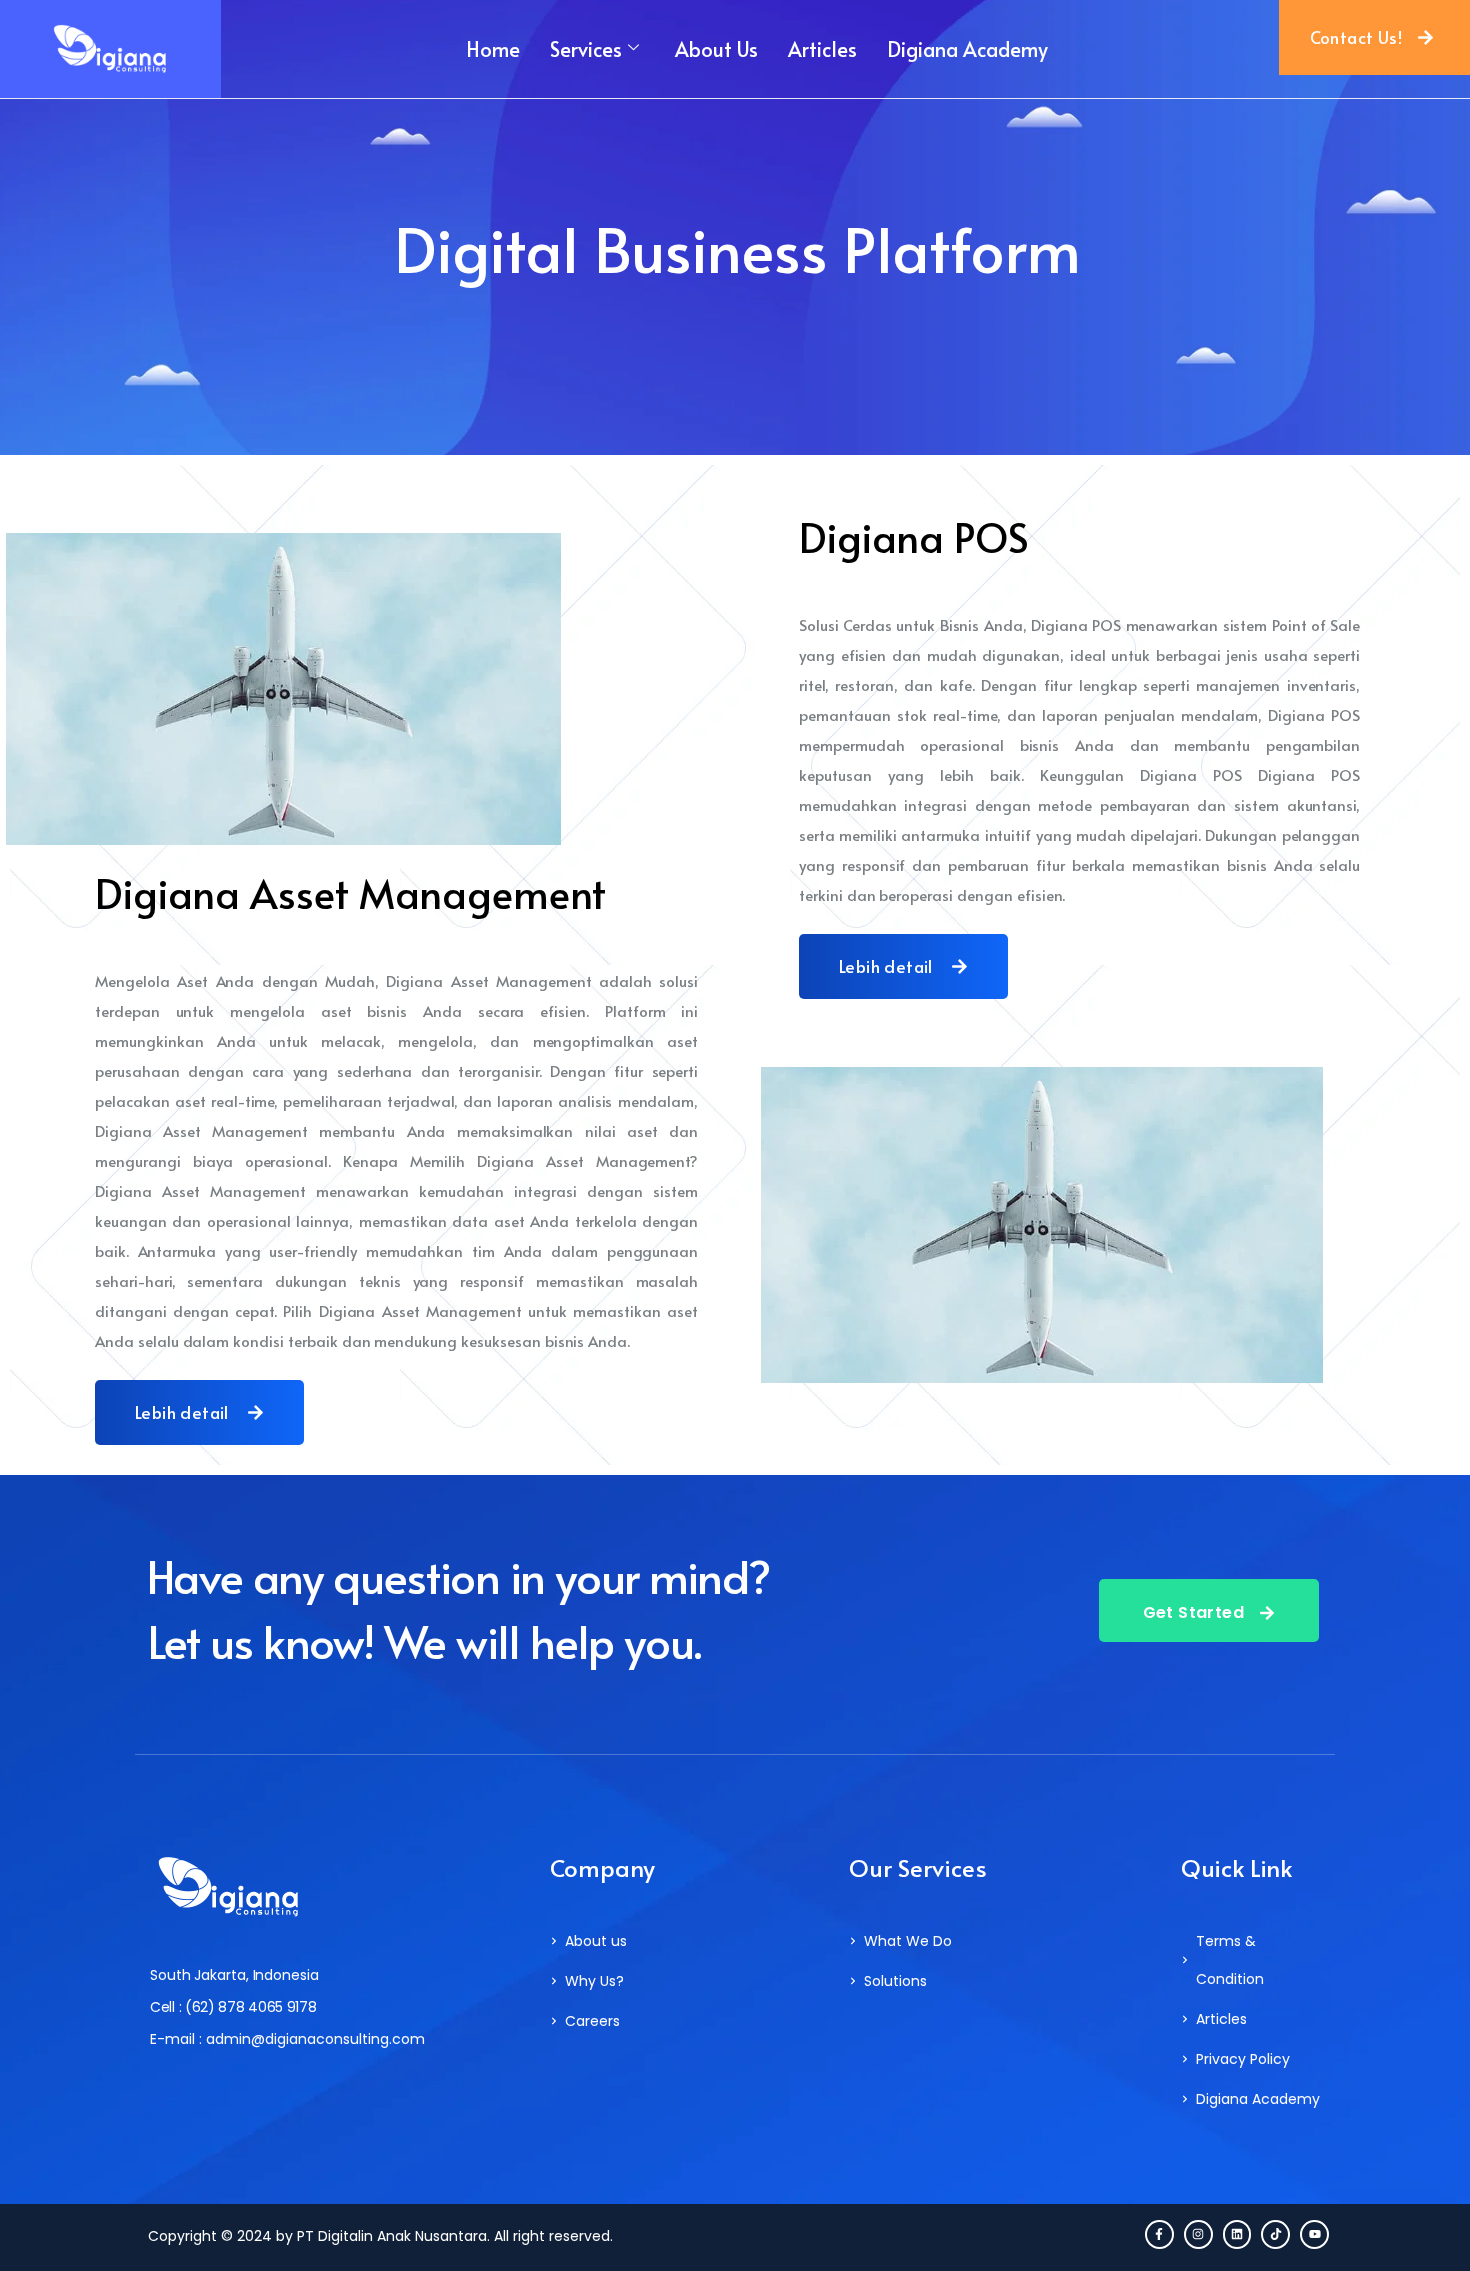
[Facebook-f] (1159, 2234)
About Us (716, 49)
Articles (822, 49)
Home (493, 49)
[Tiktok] (1275, 2234)
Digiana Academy (967, 49)
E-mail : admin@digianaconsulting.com (287, 2039)
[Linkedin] (1237, 2234)
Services (586, 49)
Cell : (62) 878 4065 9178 (233, 2007)
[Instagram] (1198, 2234)
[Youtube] (1314, 2234)
